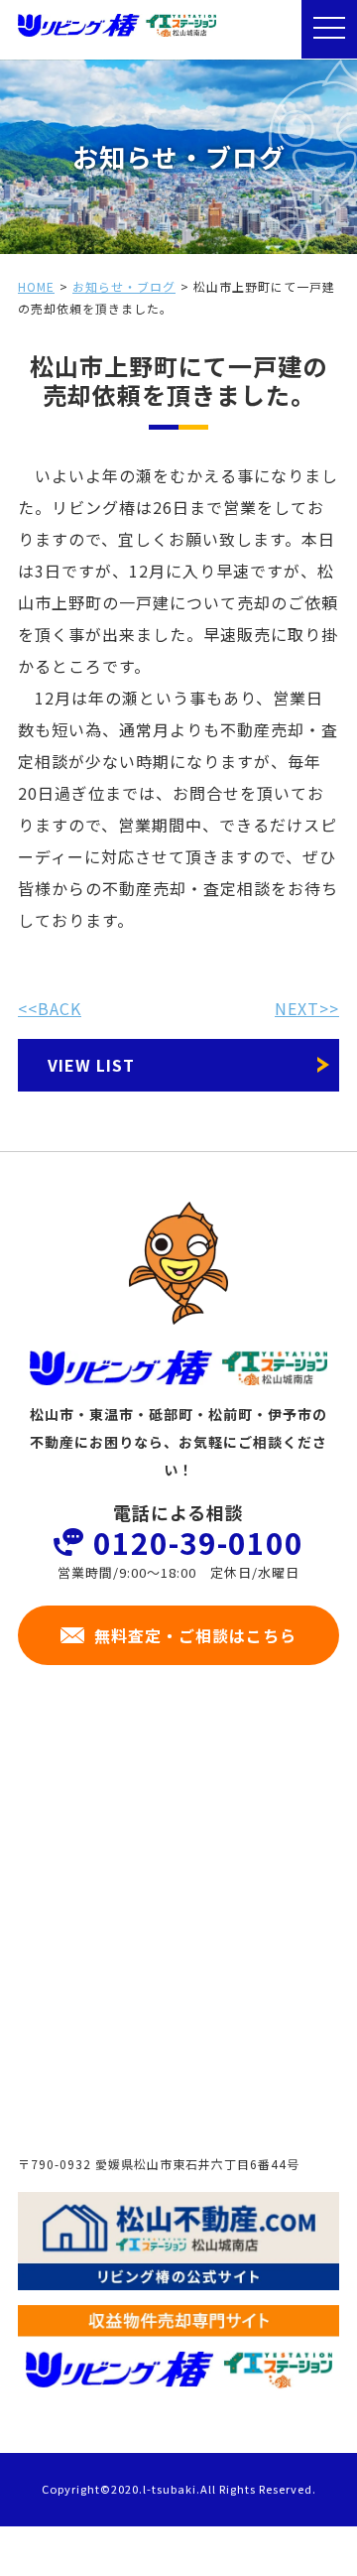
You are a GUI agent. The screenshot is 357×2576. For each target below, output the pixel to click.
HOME (36, 286)
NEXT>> (307, 1008)
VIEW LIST (91, 1065)
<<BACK (50, 1008)
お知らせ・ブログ (124, 286)
